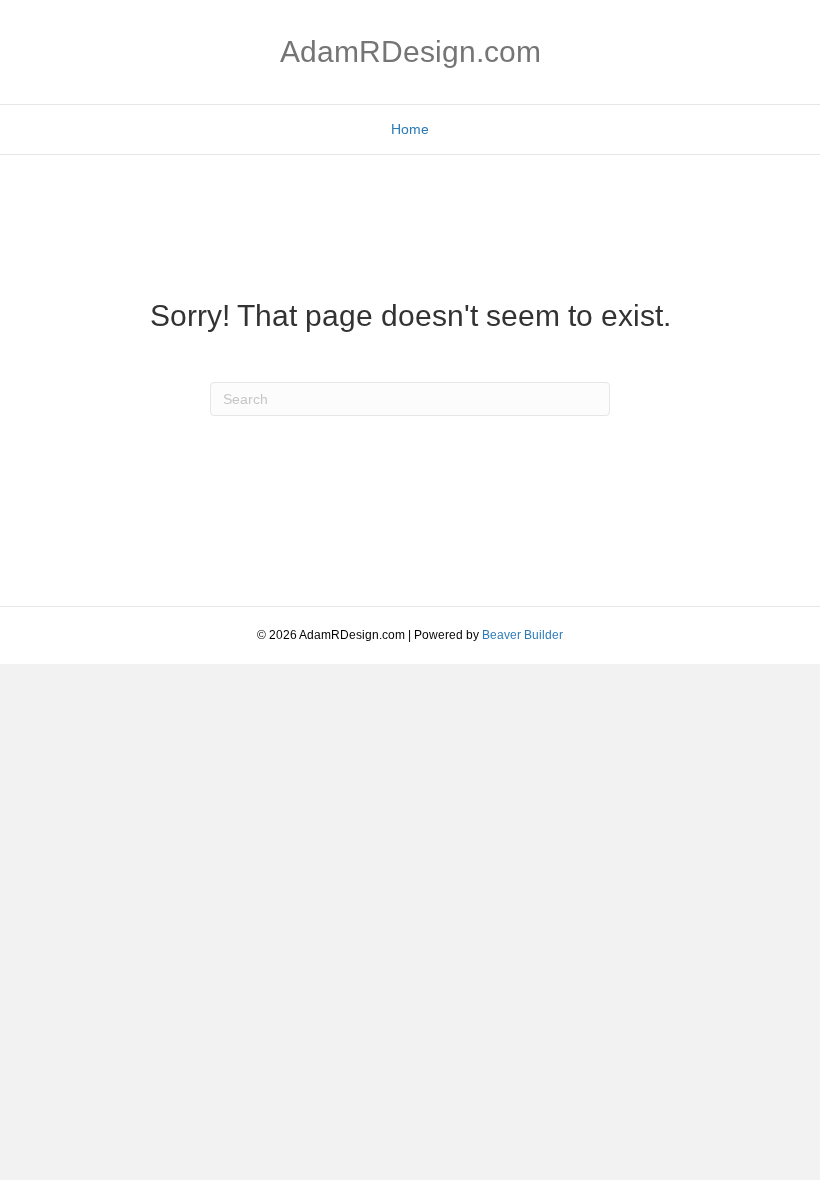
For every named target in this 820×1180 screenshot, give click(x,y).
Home (410, 129)
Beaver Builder (522, 635)
